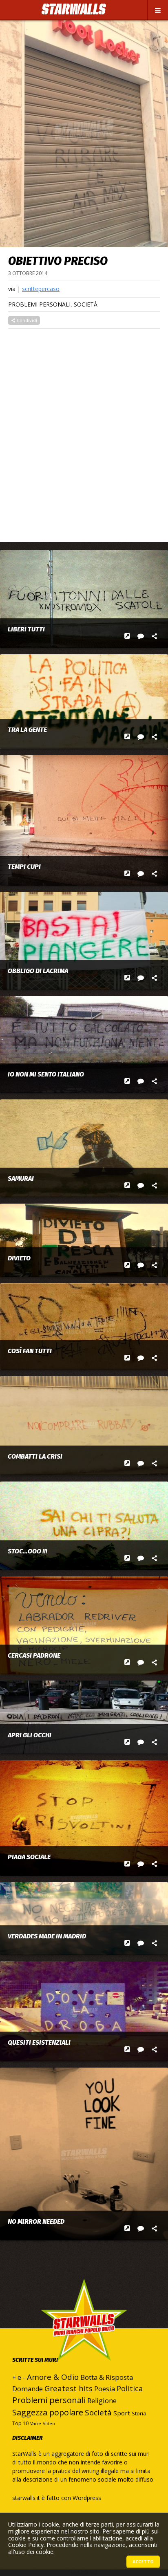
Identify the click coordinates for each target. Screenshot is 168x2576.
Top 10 (20, 2423)
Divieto (19, 1258)
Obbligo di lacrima (38, 971)
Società (86, 304)
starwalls (84, 2336)
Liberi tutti (26, 629)
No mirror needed (36, 2222)
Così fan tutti (30, 1351)
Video (49, 2424)
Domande (28, 2389)
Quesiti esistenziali (39, 2043)
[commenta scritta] (141, 636)
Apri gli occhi (30, 1735)
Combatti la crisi (35, 1457)
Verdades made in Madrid (47, 1936)
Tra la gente (27, 730)
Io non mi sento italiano (46, 1074)
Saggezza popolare (48, 2412)
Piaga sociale (29, 1857)
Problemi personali (39, 304)
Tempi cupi (24, 867)
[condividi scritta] (154, 636)
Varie (36, 2424)
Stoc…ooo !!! (28, 1551)
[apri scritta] (127, 636)
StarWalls (74, 9)
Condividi (26, 320)
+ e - (19, 2377)
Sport (122, 2413)
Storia (139, 2413)
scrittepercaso (41, 289)
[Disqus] (84, 431)
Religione (102, 2401)
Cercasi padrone (34, 1656)
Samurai (21, 1179)
